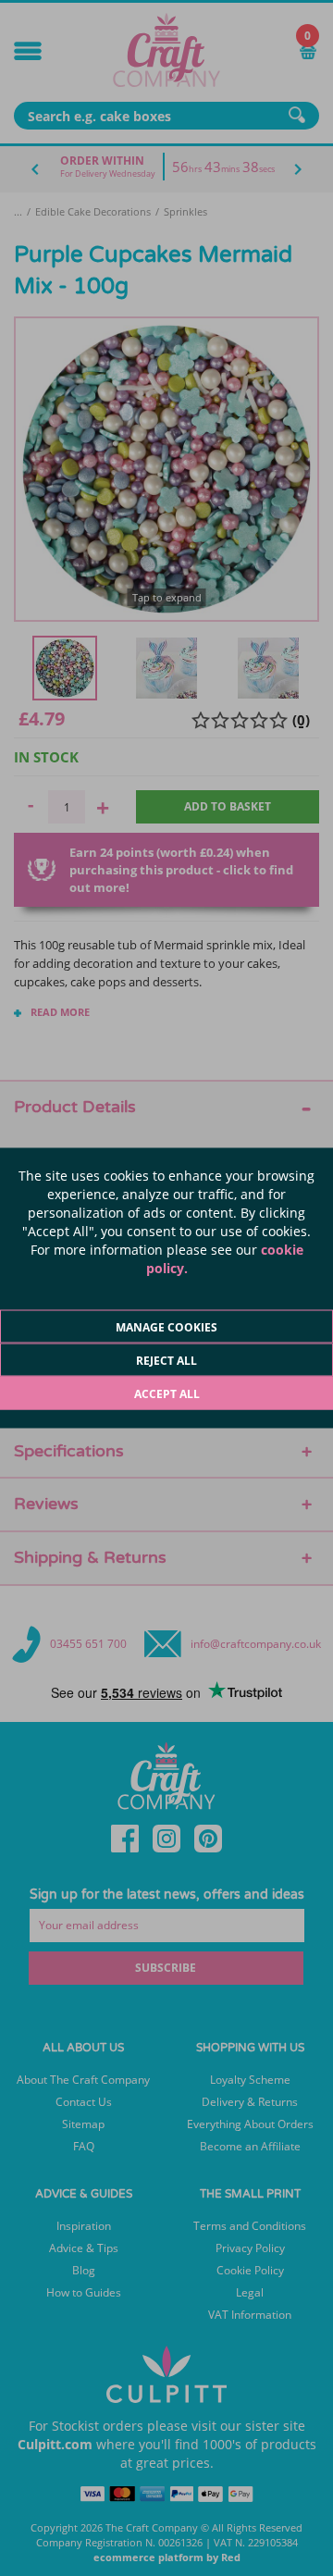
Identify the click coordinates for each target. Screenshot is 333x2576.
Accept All (167, 1394)
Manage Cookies (166, 1327)
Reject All (166, 1361)
